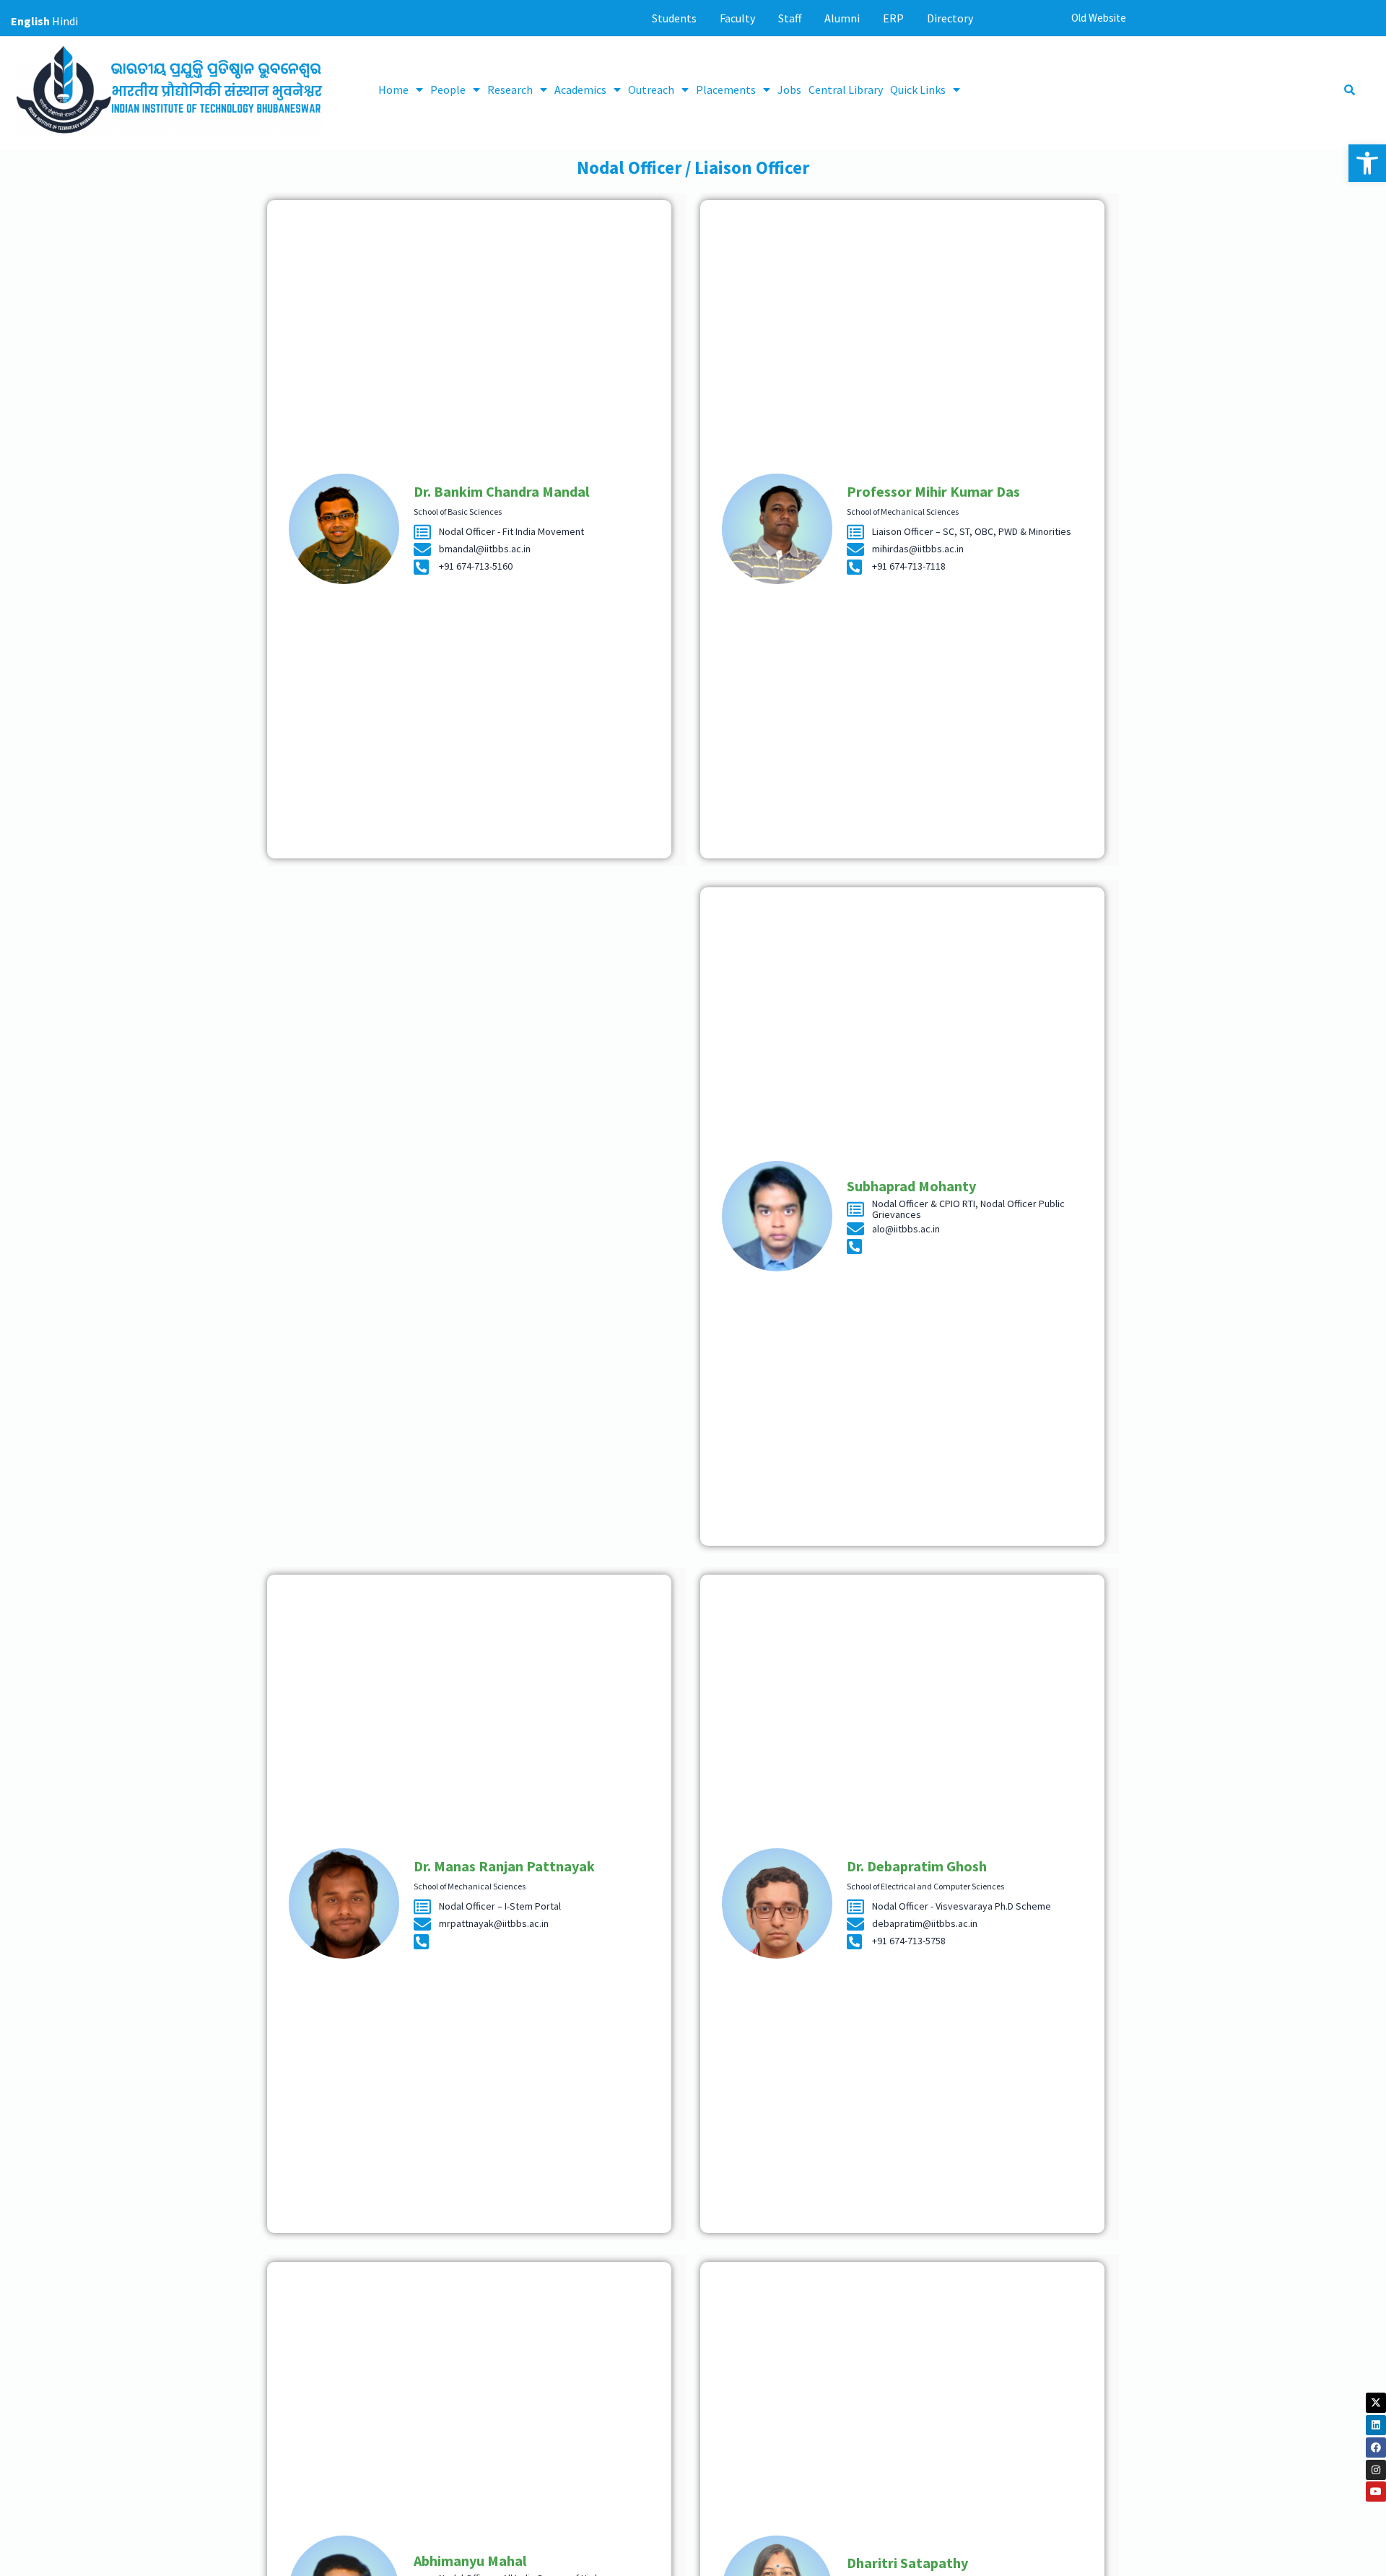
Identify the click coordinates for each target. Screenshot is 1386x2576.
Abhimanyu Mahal (470, 2560)
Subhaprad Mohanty (911, 1186)
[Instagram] (1376, 2470)
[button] (1367, 163)
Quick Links (918, 90)
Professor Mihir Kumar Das (933, 491)
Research (510, 90)
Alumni (842, 18)
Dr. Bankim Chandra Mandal (501, 491)
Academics (580, 90)
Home (393, 90)
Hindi (65, 21)
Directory (950, 18)
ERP (893, 18)
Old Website (1099, 18)
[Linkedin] (1376, 2425)
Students (674, 18)
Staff (790, 18)
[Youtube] (1376, 2492)
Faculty (737, 18)
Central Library (846, 90)
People (448, 90)
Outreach (651, 90)
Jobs (789, 90)
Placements (726, 90)
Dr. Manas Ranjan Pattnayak (504, 1866)
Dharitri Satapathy (907, 2563)
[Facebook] (1376, 2447)
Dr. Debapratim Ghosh (917, 1866)
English (30, 21)
